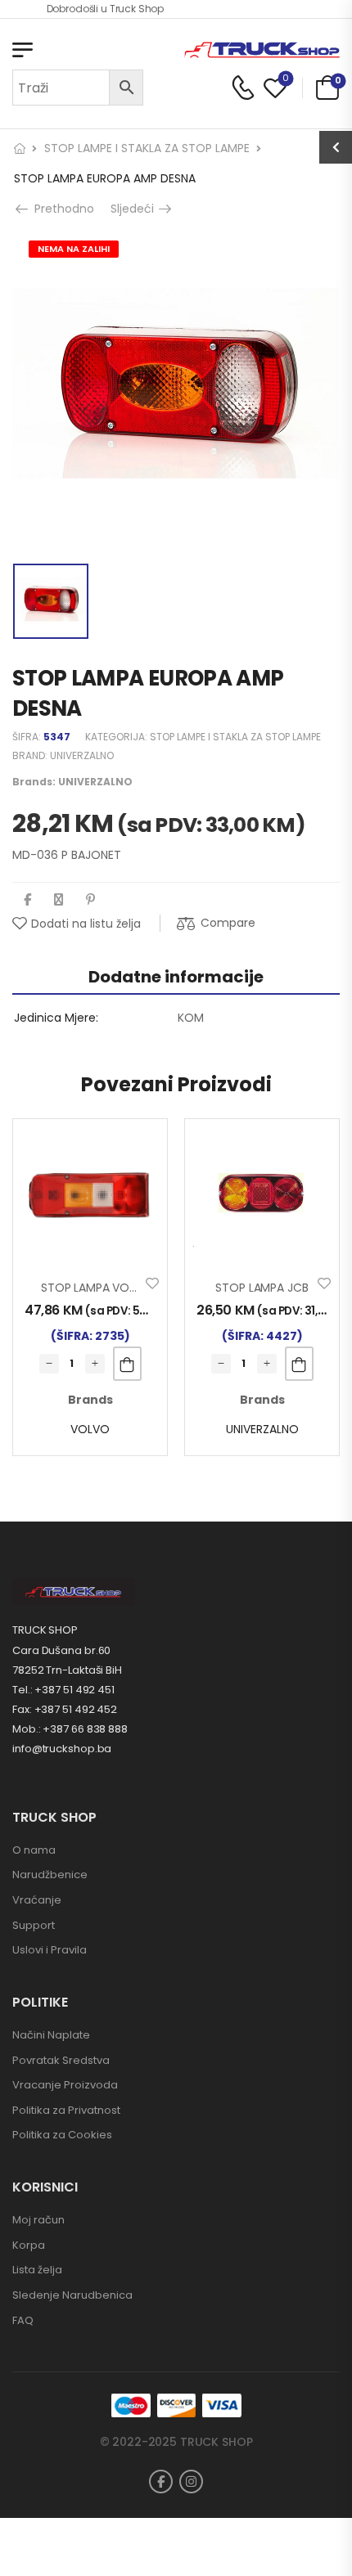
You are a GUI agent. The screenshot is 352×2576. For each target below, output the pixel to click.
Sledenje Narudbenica (72, 2295)
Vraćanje (37, 1900)
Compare (228, 923)
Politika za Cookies (62, 2135)
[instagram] (191, 2482)
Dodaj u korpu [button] (127, 1364)
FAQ (23, 2320)
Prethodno (62, 209)
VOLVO (90, 1429)
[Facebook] (27, 899)
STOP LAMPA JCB (262, 1288)
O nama (34, 1850)
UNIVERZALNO (82, 755)
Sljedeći (136, 209)
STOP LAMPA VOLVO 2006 (112, 1288)
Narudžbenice (50, 1875)
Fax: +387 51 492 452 (65, 1709)
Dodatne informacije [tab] (176, 977)
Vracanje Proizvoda (65, 2085)
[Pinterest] (90, 899)
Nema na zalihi (74, 249)
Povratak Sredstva (61, 2060)
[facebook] (161, 2482)
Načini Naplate (51, 2035)
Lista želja (37, 2270)
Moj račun (38, 2220)
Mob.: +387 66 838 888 (70, 1729)
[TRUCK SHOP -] (262, 50)
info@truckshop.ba (62, 1749)
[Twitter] (59, 899)
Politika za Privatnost (66, 2110)
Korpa (29, 2245)
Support (34, 1925)
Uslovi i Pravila (50, 1950)
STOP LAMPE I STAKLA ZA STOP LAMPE (147, 148)
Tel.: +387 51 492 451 (63, 1690)
